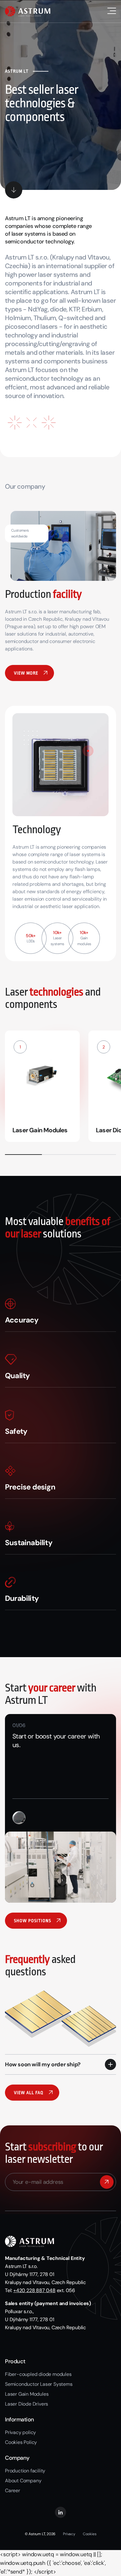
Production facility (25, 2471)
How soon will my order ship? (43, 2064)
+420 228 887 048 (34, 2290)
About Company (23, 2481)
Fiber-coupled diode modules (38, 2374)
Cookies (90, 2534)
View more (26, 673)
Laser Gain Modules (27, 2394)
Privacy (69, 2534)
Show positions (33, 1921)
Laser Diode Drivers (27, 2404)
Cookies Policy (21, 2442)
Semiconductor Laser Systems (39, 2384)
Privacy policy (20, 2432)
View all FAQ (29, 2093)
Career (13, 2490)
